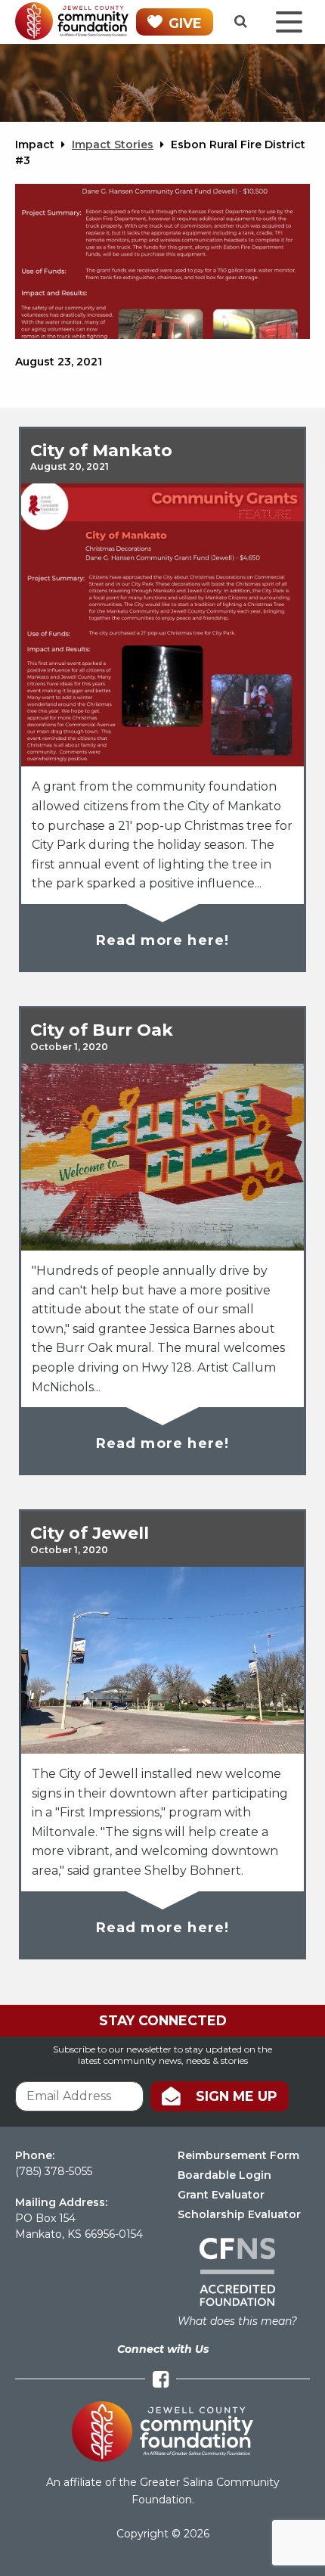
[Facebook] (161, 2380)
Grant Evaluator (221, 2195)
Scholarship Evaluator (239, 2214)
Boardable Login (224, 2175)
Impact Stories (113, 144)
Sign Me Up (237, 2096)
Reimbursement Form (238, 2155)
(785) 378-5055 (54, 2171)
